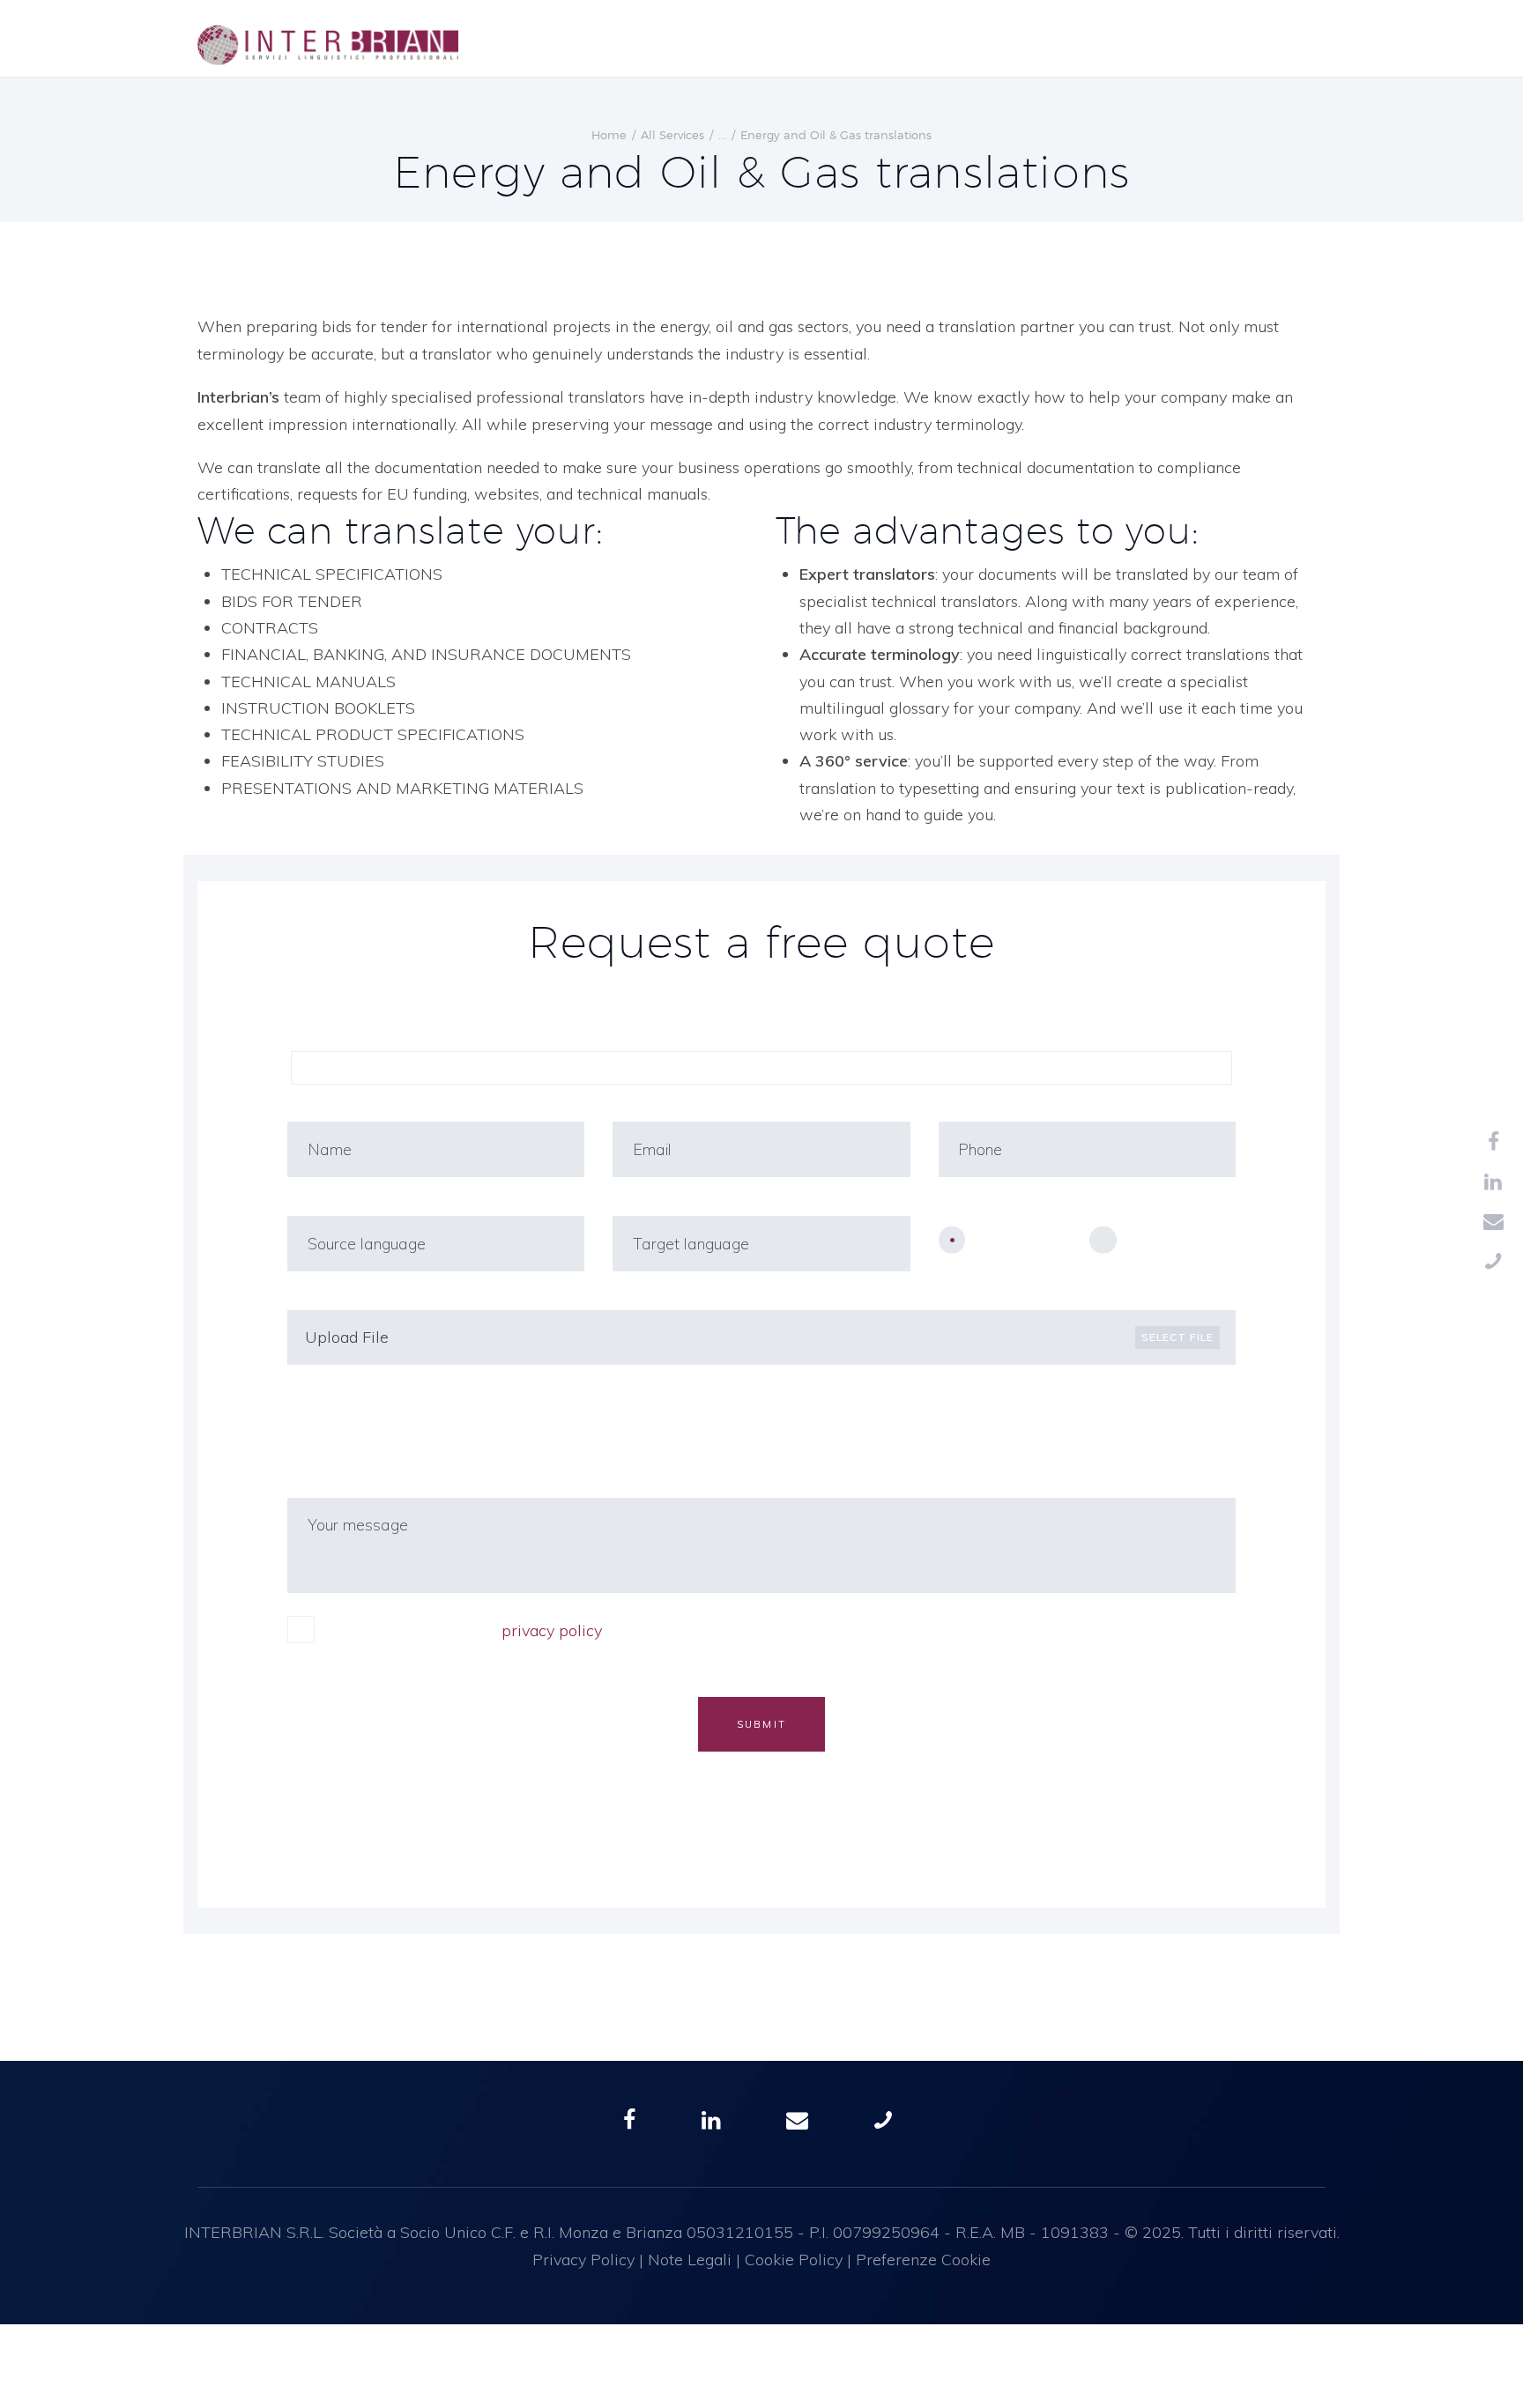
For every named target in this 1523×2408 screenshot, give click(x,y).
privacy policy (552, 1630)
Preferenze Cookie (923, 2260)
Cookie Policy (794, 2260)
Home (609, 135)
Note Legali (690, 2260)
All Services (672, 135)
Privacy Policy (583, 2260)
